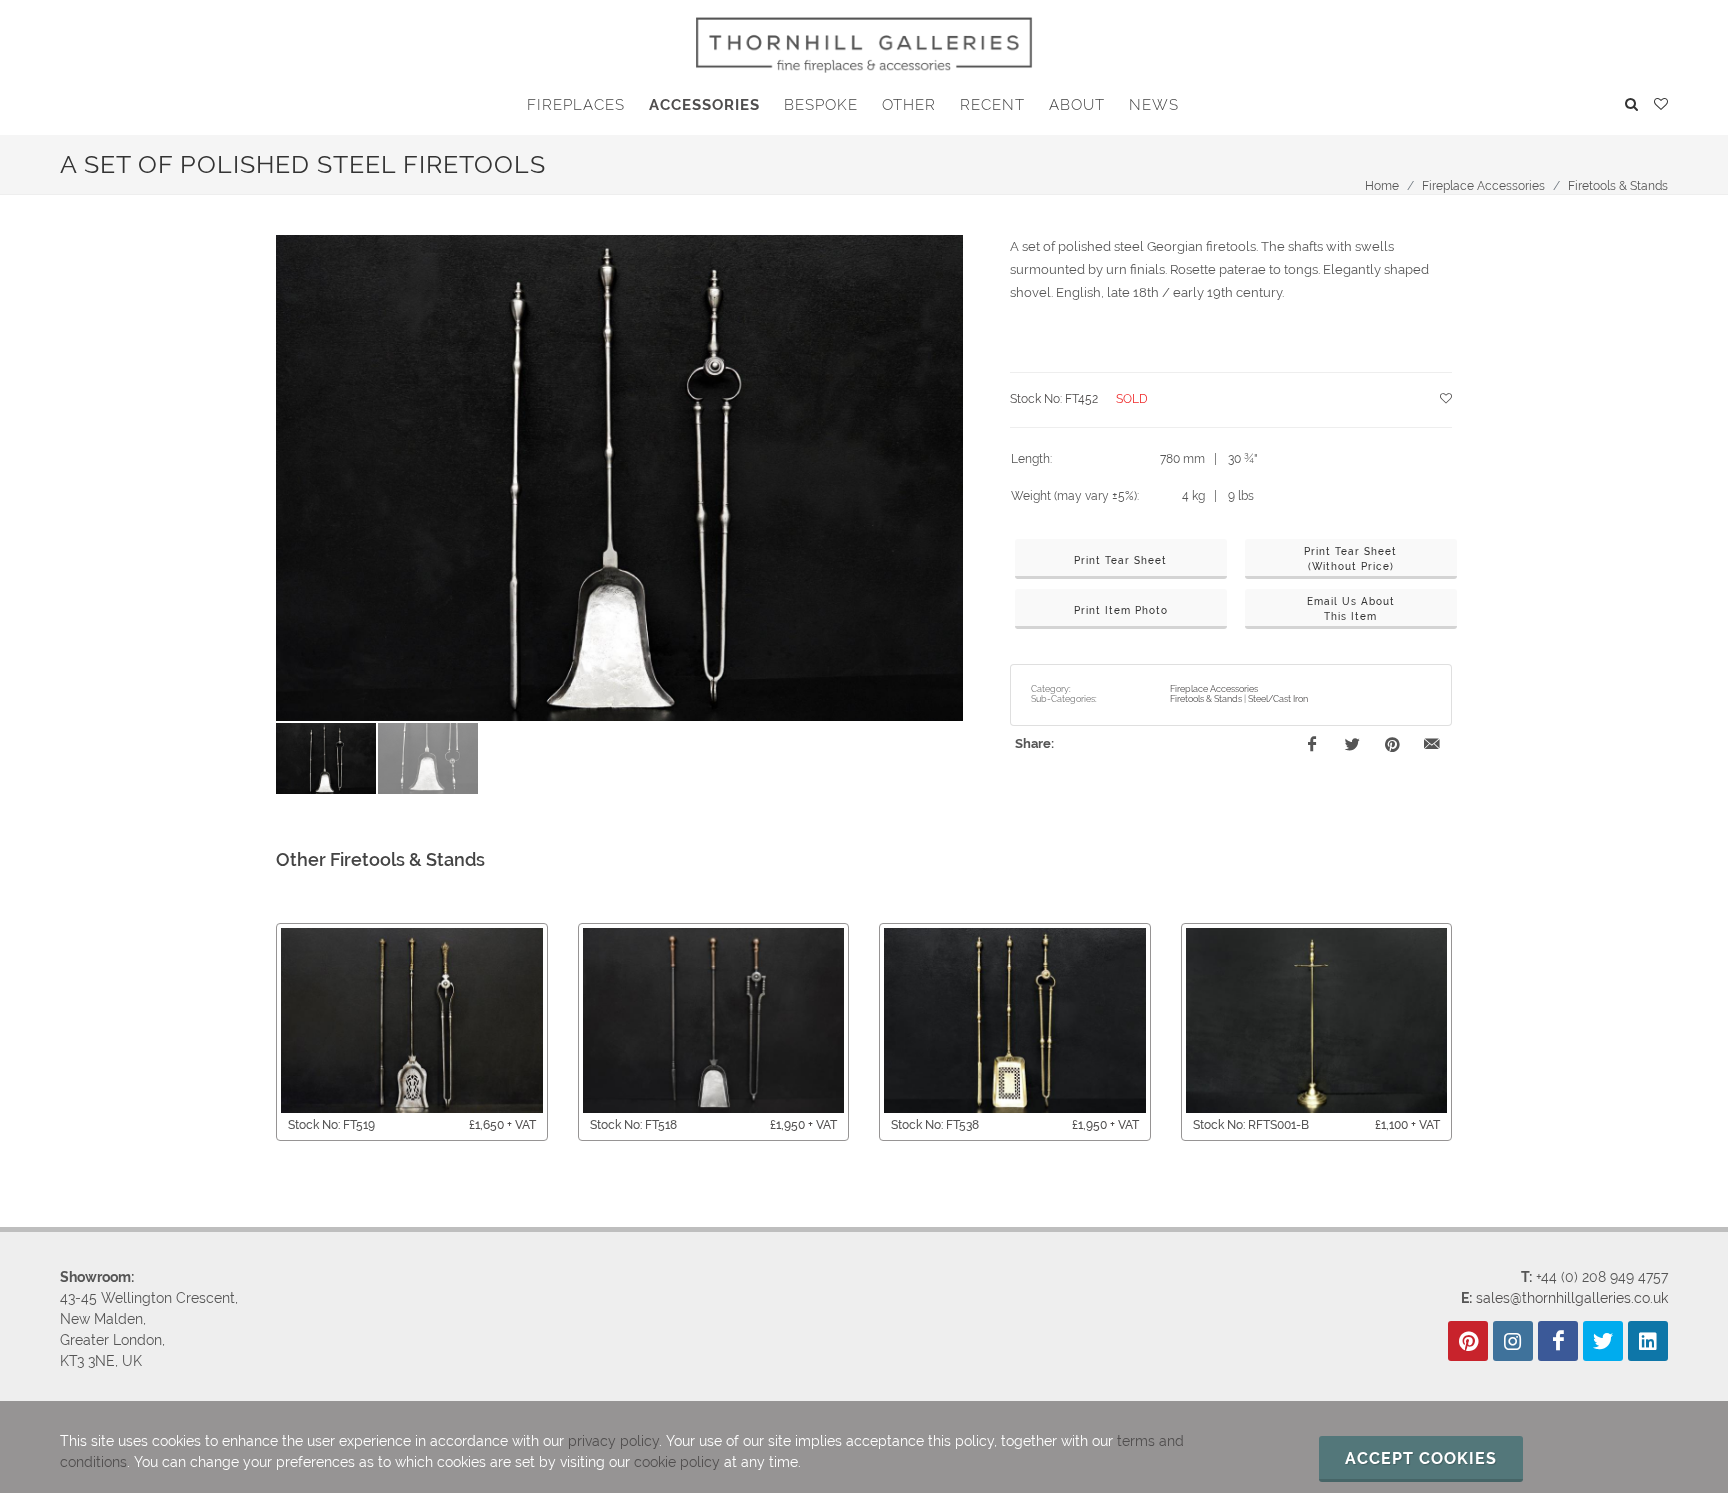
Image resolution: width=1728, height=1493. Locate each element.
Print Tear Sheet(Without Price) (1350, 559)
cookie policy (677, 1462)
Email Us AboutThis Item (1351, 609)
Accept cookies (1421, 1458)
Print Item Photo (1121, 610)
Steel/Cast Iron (1278, 699)
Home (1382, 186)
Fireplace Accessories (1483, 186)
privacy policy (613, 1441)
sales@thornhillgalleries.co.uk (1572, 1298)
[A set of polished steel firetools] (619, 478)
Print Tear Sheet (1120, 560)
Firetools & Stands (1618, 186)
